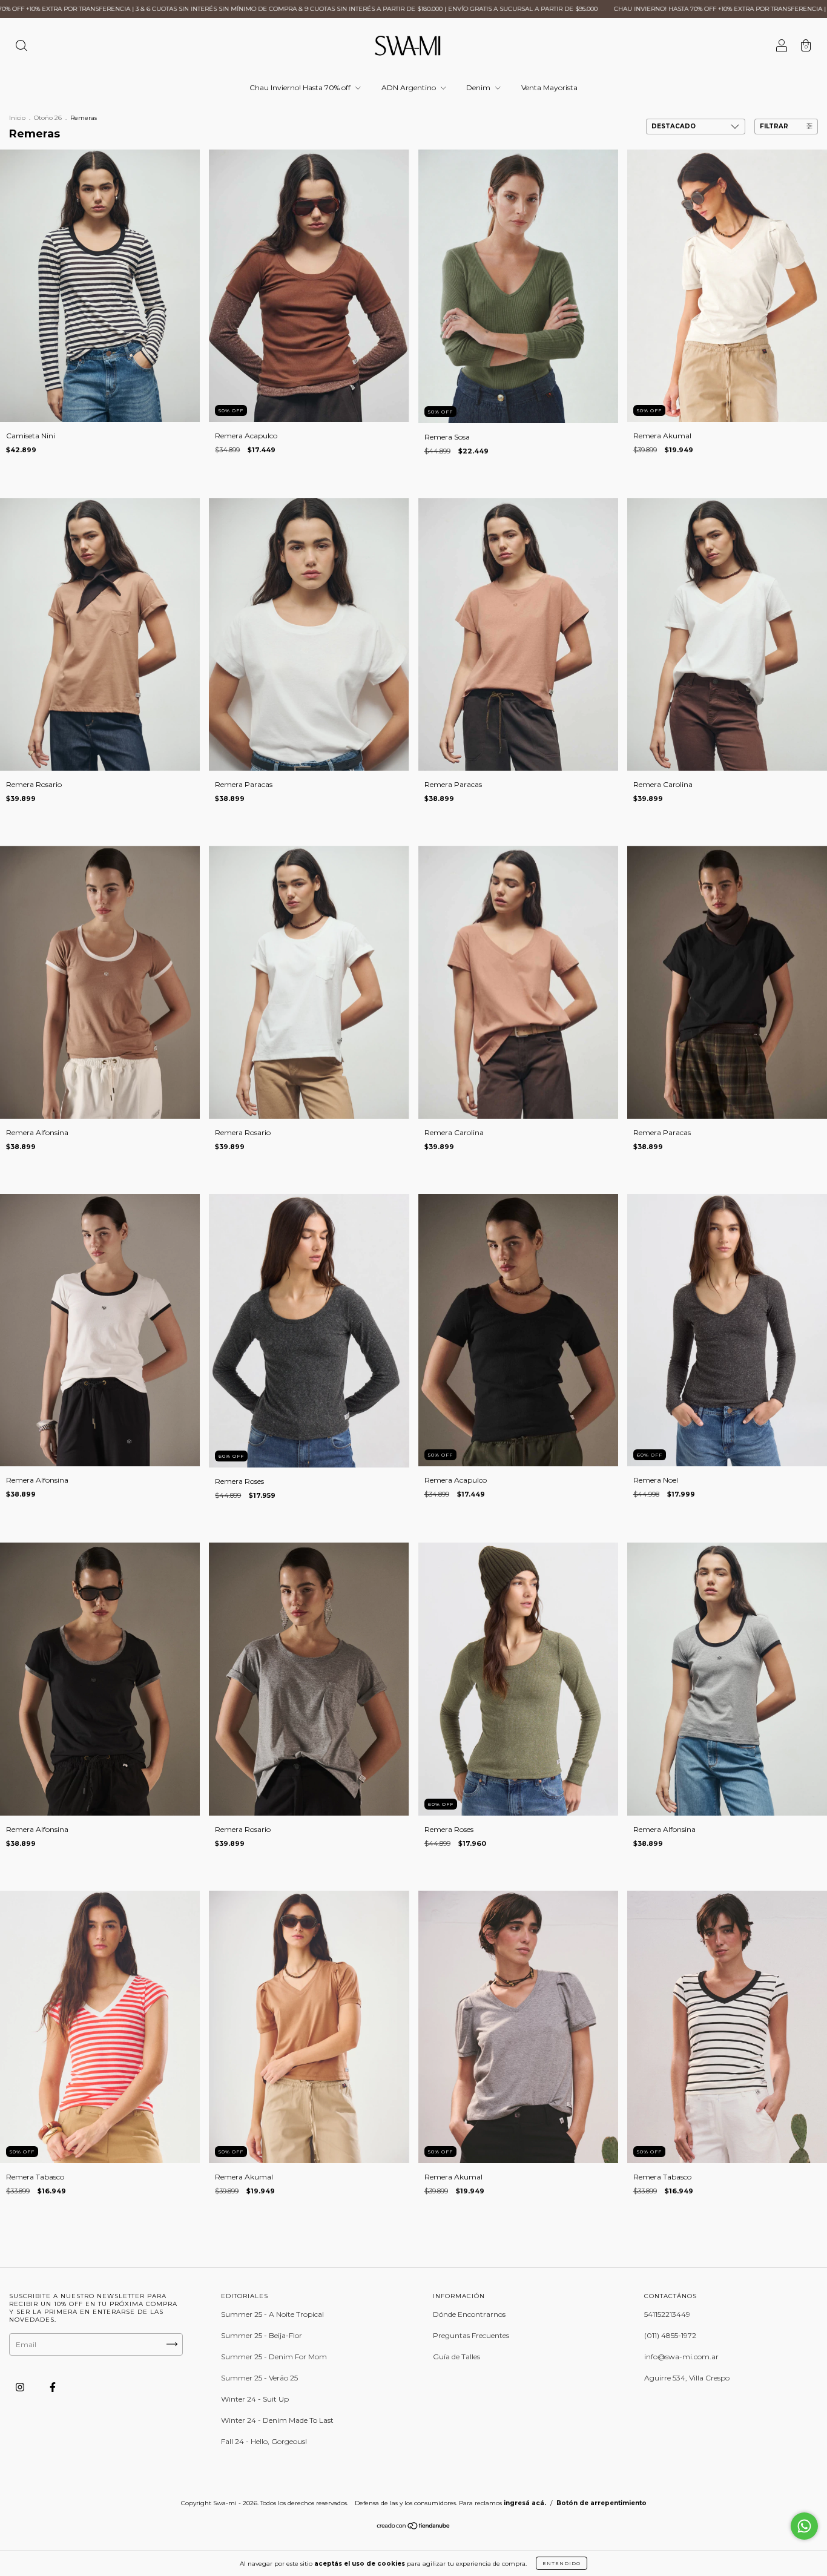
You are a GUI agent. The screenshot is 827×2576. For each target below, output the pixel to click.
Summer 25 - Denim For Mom (274, 2357)
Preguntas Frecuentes (471, 2335)
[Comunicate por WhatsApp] (804, 2526)
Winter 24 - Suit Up (255, 2399)
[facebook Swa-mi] (53, 2387)
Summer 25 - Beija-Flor (262, 2335)
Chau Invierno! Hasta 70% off (301, 87)
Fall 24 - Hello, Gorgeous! (264, 2441)
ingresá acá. (525, 2503)
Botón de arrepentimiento (601, 2503)
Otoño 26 (48, 118)
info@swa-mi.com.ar (681, 2357)
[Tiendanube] (414, 2527)
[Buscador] (21, 47)
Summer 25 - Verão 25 (259, 2378)
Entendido (562, 2563)
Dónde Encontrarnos (469, 2314)
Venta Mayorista (549, 87)
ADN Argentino (410, 87)
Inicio (17, 118)
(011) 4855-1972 (670, 2335)
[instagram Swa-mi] (21, 2387)
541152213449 (667, 2314)
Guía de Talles (456, 2357)
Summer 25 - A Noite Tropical (272, 2314)
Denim (479, 87)
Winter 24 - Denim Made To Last (277, 2420)
